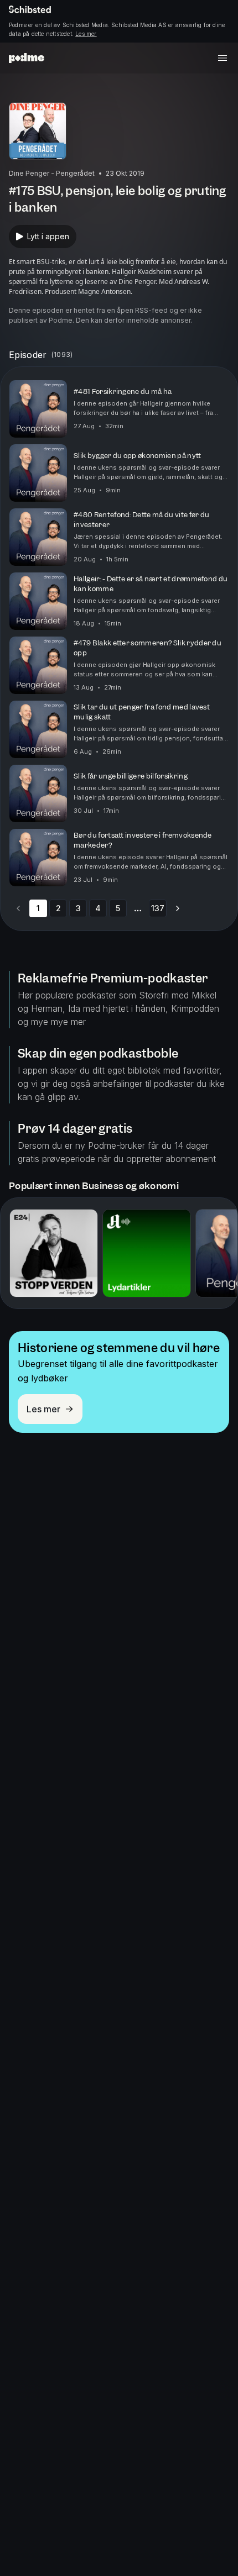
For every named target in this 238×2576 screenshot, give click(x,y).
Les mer (86, 34)
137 (158, 908)
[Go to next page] (178, 908)
